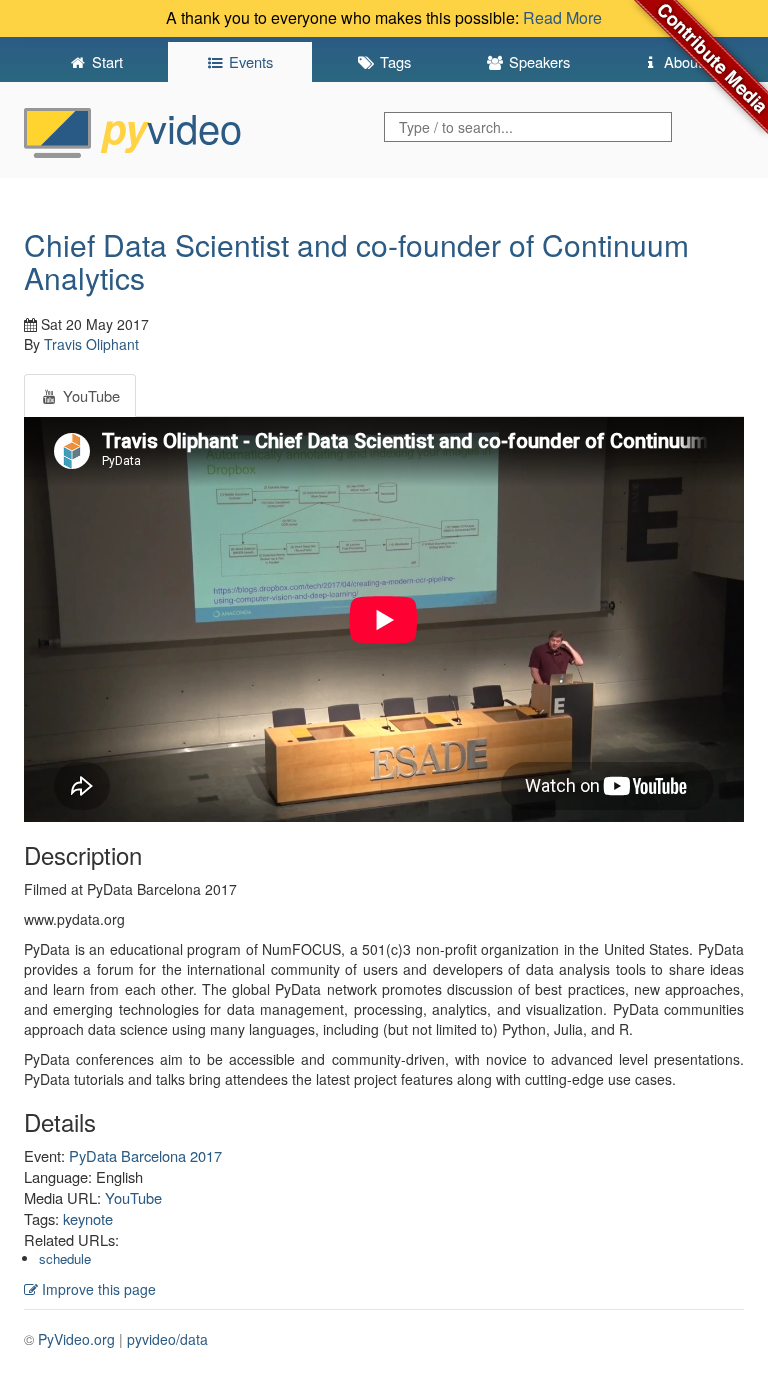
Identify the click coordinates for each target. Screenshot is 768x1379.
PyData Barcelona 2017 (145, 1155)
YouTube (133, 1197)
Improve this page (97, 1289)
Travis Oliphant (91, 344)
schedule (65, 1258)
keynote (88, 1218)
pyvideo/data (167, 1339)
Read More (562, 17)
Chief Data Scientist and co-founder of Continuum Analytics (356, 261)
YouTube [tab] (89, 395)
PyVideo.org (76, 1339)
